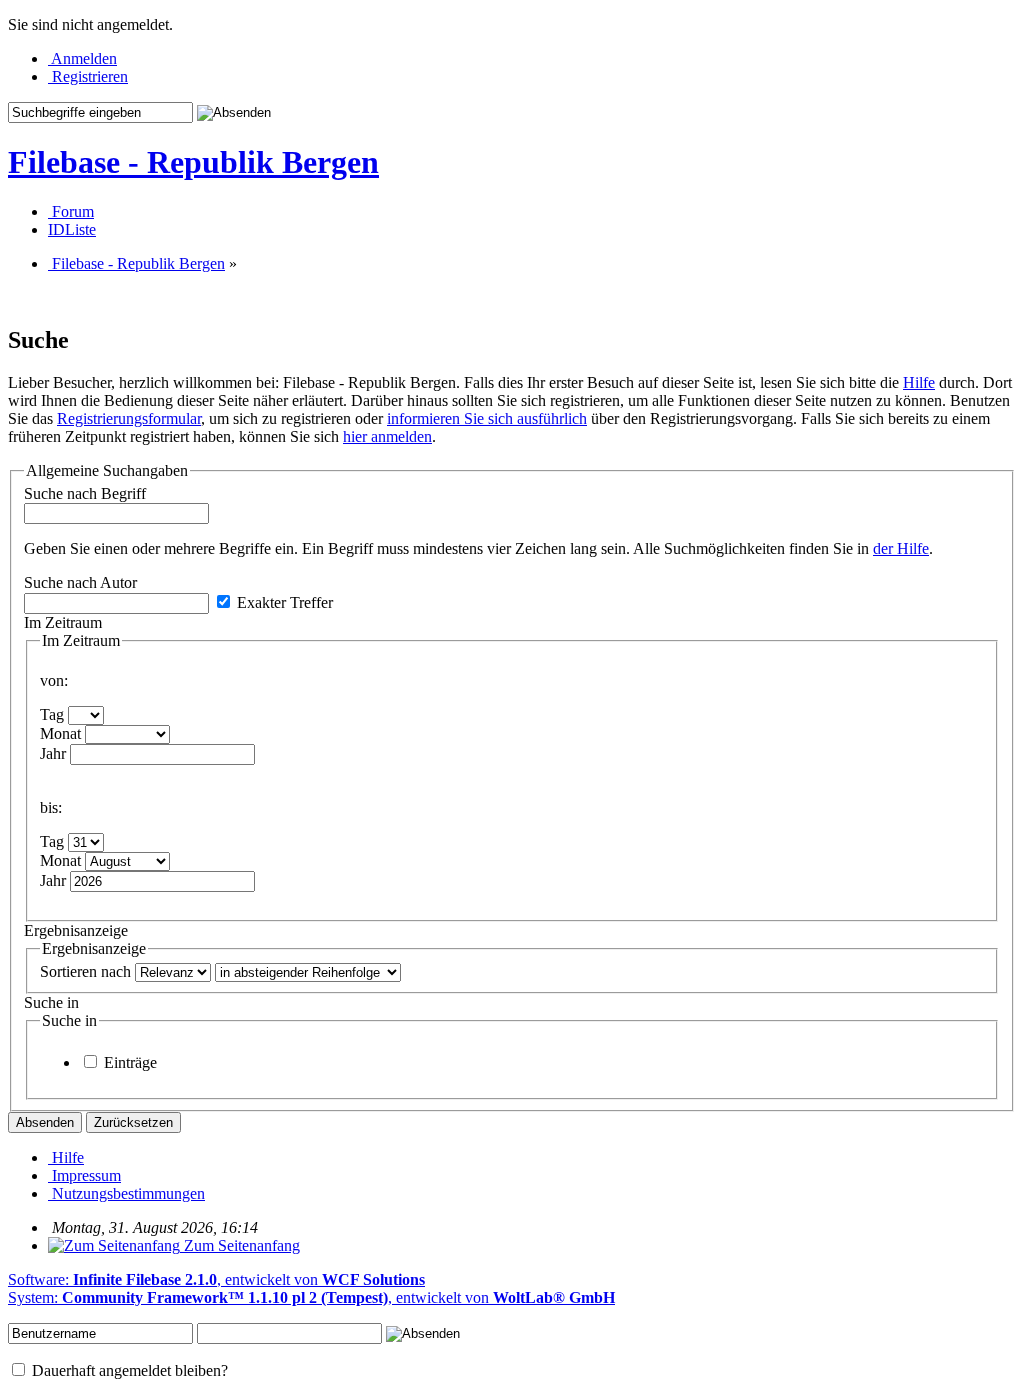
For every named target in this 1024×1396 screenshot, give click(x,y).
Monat (60, 733)
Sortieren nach (85, 971)
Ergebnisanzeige (76, 930)
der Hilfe (901, 548)
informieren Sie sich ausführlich (487, 418)
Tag (52, 714)
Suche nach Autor (80, 582)
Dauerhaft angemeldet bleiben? (128, 1370)
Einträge (128, 1062)
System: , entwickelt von (311, 1297)
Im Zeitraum (63, 622)
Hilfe (919, 382)
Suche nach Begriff (85, 493)
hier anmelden (387, 436)
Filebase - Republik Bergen (193, 162)
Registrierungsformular (129, 418)
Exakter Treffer (283, 602)
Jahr (53, 753)
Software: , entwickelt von (216, 1279)
